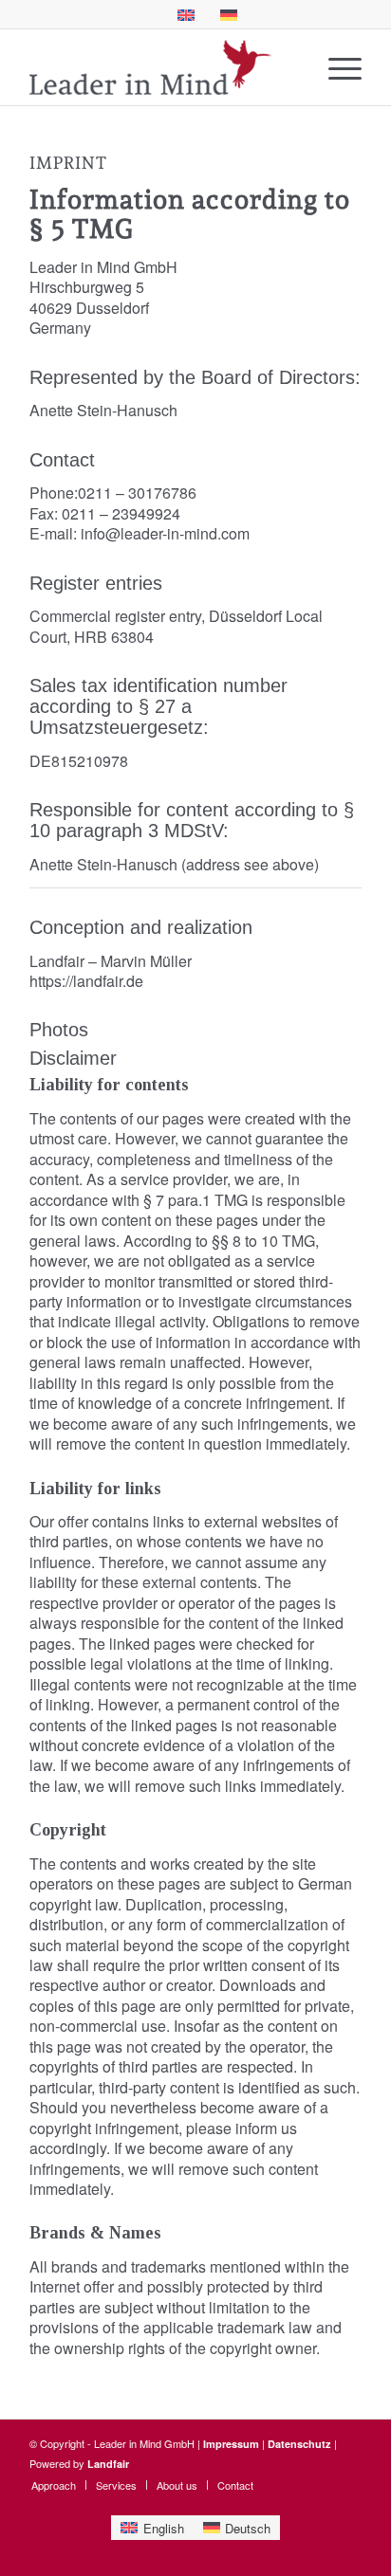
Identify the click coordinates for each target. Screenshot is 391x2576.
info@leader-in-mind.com (165, 533)
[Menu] (335, 67)
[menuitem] (335, 67)
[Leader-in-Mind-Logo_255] (162, 67)
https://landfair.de (86, 981)
